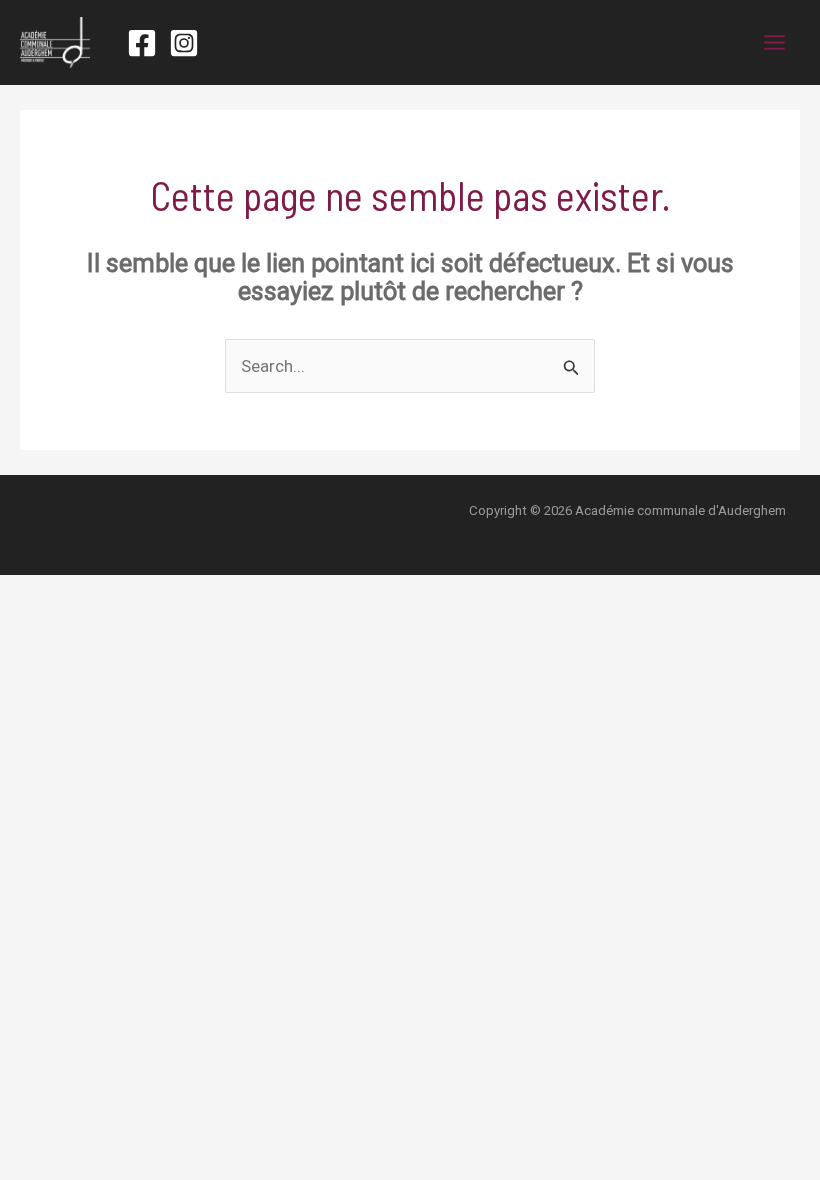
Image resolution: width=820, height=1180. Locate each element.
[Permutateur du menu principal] (775, 42)
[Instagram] (184, 43)
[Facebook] (142, 43)
